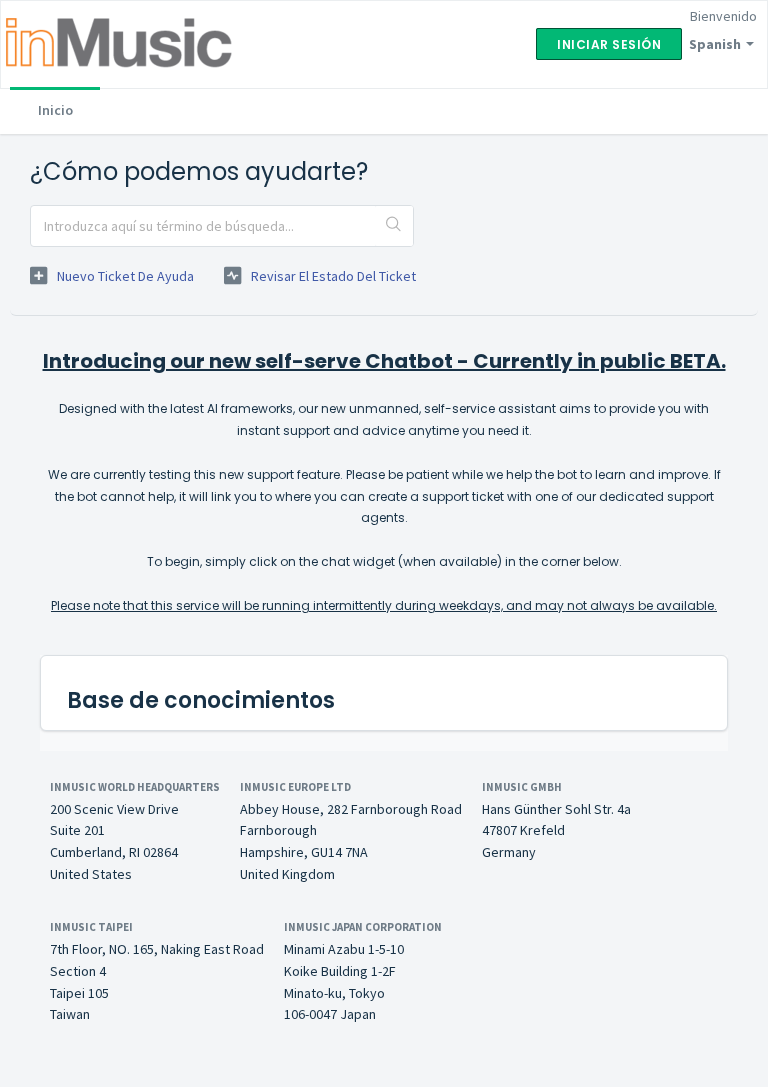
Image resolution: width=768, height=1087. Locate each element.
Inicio (55, 110)
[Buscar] (394, 226)
